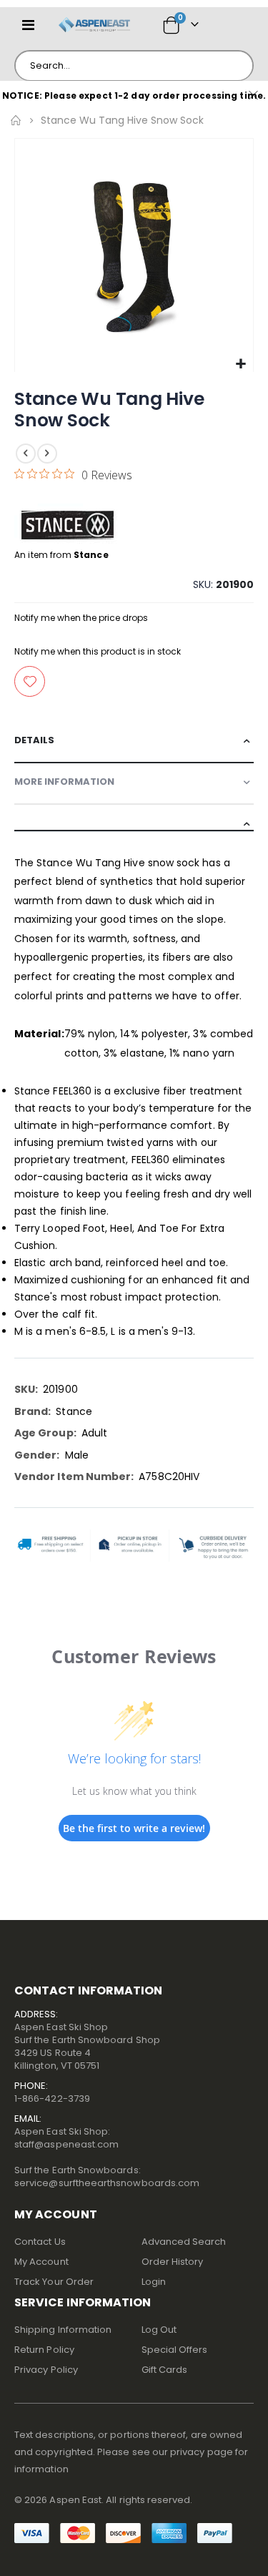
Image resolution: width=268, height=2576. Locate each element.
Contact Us (40, 2242)
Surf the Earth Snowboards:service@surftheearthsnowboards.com (107, 2176)
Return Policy (44, 2350)
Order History (173, 2262)
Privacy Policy (46, 2370)
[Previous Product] (26, 454)
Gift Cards (165, 2370)
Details (34, 740)
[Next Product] (47, 454)
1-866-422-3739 (52, 2098)
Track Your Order (54, 2282)
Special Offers (175, 2350)
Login (154, 2282)
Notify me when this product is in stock (98, 651)
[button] (240, 364)
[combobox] (134, 66)
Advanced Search (184, 2242)
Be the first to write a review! (134, 1828)
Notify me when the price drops (81, 618)
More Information (64, 782)
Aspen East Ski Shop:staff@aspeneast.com (66, 2138)
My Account (41, 2262)
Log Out (159, 2330)
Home (16, 120)
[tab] (134, 743)
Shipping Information (63, 2330)
